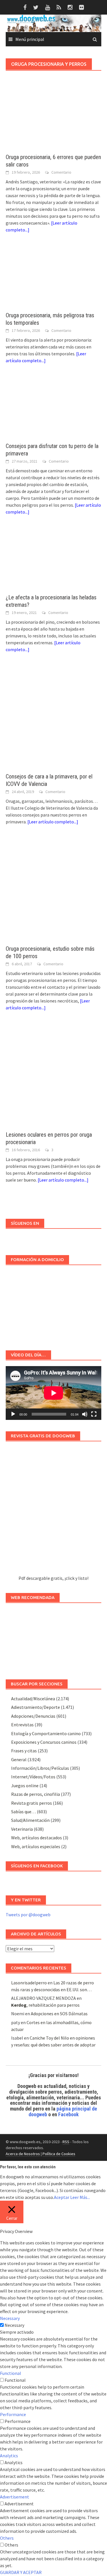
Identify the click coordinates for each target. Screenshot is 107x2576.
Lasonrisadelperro (29, 1983)
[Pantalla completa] (94, 1414)
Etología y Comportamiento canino (46, 1733)
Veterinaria (22, 1829)
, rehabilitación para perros (45, 2005)
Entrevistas (22, 1725)
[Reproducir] (13, 1414)
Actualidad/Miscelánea (33, 1699)
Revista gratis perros (32, 1803)
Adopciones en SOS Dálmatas (59, 2014)
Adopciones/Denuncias (33, 1716)
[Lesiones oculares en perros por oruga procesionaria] (53, 1077)
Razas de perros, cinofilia (36, 1794)
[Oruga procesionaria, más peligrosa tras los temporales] (53, 278)
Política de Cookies (59, 2154)
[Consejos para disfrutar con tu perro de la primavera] (53, 409)
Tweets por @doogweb (28, 1915)
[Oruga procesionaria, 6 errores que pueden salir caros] (53, 120)
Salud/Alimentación (30, 1820)
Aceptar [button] (62, 2197)
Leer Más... (80, 2197)
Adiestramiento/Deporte (36, 1707)
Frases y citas (24, 1751)
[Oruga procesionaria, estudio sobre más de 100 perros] (53, 891)
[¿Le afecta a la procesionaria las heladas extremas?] (53, 560)
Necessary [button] (10, 2318)
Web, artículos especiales (36, 1846)
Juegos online (25, 1786)
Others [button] (7, 2538)
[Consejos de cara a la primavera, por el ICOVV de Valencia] (53, 718)
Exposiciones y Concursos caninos (44, 1742)
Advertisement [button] (15, 2497)
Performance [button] (13, 2414)
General (19, 1759)
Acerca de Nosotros (23, 2154)
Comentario (61, 172)
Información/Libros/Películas (40, 1768)
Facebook (68, 2114)
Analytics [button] (9, 2456)
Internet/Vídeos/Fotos (33, 1777)
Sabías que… (24, 1812)
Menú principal (30, 39)
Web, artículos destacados (37, 1838)
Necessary (14, 2325)
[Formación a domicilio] (53, 1305)
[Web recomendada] (53, 1638)
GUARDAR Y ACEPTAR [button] (21, 2572)
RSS (66, 2142)
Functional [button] (11, 2373)
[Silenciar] (85, 1414)
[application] (53, 1393)
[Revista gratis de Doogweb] (53, 1511)
